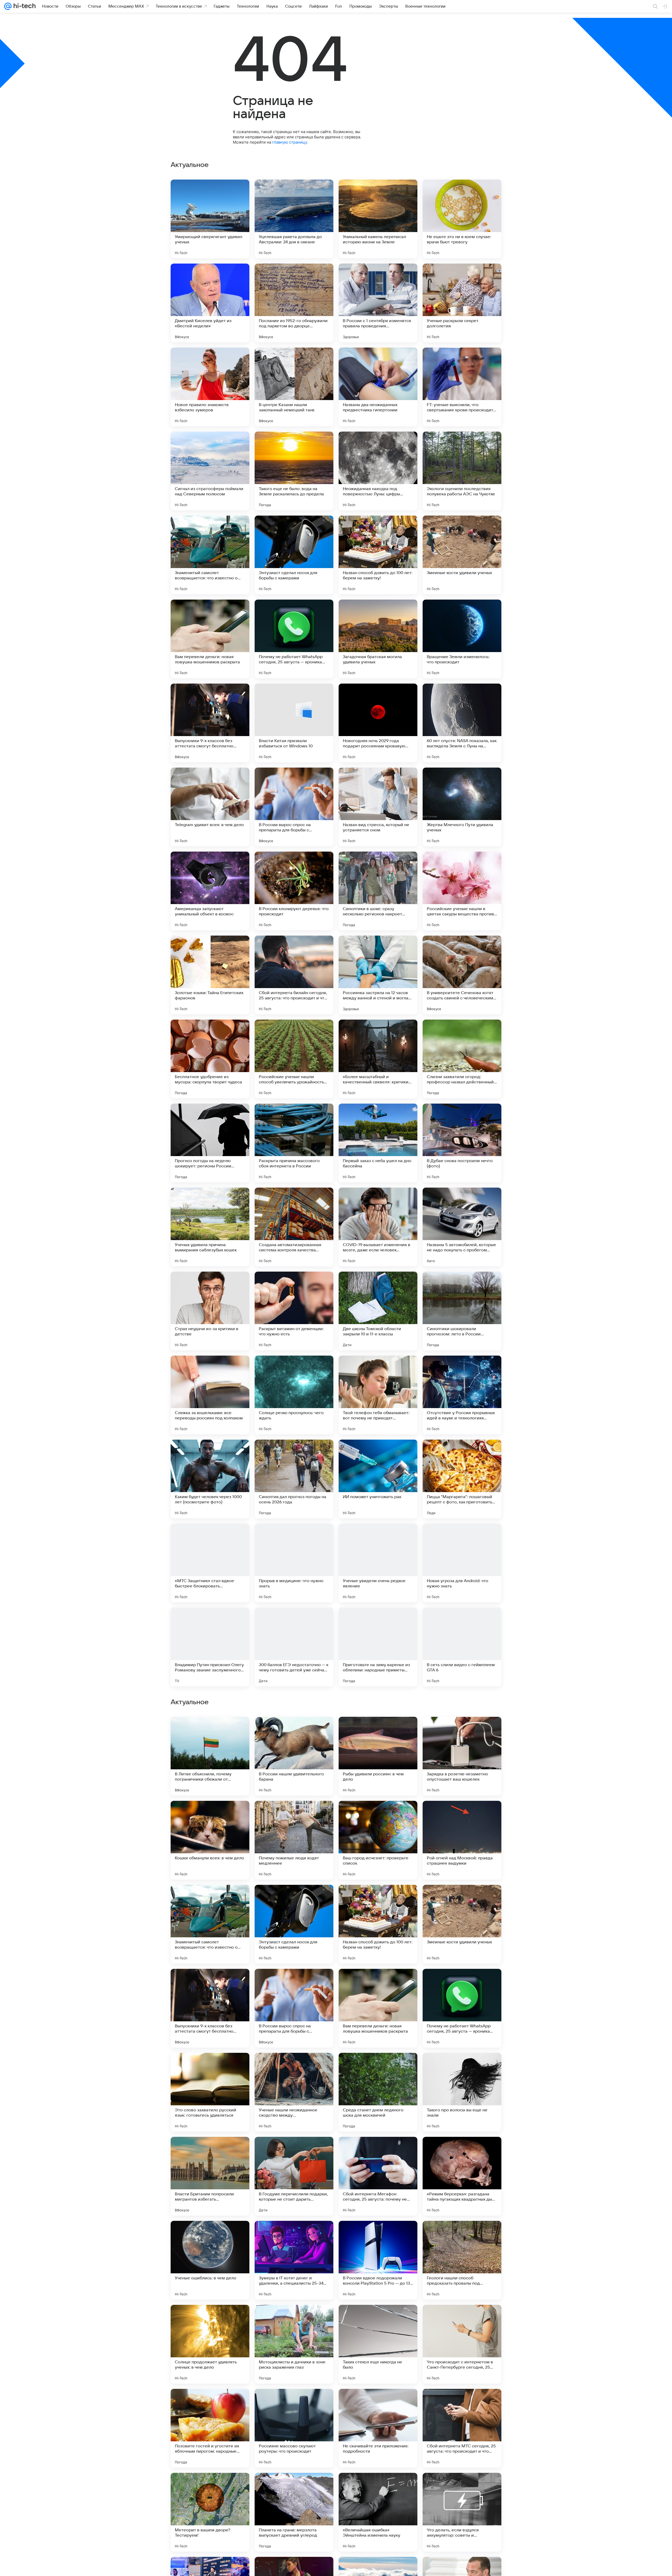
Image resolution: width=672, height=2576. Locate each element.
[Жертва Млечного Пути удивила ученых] (462, 807)
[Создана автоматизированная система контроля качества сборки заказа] (294, 1227)
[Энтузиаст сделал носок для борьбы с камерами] (294, 555)
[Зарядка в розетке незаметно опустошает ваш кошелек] (462, 2092)
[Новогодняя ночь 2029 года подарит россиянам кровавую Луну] (378, 723)
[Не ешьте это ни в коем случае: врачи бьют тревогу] (462, 219)
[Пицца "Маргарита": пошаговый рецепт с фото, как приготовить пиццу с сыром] (462, 1479)
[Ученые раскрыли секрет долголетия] (462, 303)
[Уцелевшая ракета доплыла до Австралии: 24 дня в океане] (294, 219)
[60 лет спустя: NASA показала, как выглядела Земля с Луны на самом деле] (462, 723)
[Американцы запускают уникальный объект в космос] (210, 891)
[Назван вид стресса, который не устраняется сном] (378, 807)
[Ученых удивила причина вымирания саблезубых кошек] (210, 1227)
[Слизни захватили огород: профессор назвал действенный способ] (462, 1059)
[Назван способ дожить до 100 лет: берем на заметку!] (378, 555)
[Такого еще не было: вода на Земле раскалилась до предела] (294, 471)
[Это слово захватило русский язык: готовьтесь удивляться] (210, 2428)
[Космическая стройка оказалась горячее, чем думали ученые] (294, 1899)
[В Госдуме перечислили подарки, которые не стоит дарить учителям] (294, 2512)
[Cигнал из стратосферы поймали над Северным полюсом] (210, 471)
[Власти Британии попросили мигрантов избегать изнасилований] (210, 2512)
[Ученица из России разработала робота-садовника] (210, 1815)
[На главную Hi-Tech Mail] (24, 6)
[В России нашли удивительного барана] (294, 2092)
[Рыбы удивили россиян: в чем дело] (378, 2092)
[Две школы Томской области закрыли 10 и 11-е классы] (378, 1311)
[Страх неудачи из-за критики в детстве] (210, 1311)
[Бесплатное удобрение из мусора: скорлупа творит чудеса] (210, 1059)
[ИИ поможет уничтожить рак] (378, 1479)
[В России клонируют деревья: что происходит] (294, 891)
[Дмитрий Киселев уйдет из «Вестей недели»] (210, 303)
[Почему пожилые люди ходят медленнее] (294, 2176)
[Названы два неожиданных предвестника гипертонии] (378, 387)
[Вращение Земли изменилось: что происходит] (462, 639)
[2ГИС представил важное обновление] (462, 1731)
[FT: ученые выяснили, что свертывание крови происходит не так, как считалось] (462, 387)
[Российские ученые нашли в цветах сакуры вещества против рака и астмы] (462, 891)
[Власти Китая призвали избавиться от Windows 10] (294, 723)
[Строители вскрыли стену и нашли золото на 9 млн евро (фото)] (378, 1731)
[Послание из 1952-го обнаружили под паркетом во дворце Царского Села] (294, 303)
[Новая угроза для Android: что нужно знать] (462, 1563)
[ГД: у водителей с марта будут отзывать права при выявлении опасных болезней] (378, 1815)
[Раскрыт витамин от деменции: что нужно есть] (294, 1311)
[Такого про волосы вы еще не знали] (462, 2428)
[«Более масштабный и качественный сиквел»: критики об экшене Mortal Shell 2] (378, 1059)
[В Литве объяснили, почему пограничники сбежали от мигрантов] (210, 2092)
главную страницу (290, 142)
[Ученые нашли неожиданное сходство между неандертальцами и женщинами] (294, 2428)
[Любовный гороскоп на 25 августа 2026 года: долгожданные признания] (462, 1983)
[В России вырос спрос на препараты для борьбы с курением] (294, 807)
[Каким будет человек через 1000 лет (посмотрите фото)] (210, 1479)
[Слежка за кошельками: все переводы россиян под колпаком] (210, 1395)
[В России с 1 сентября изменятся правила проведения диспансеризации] (378, 303)
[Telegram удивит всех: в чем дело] (210, 807)
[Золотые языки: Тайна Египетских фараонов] (210, 975)
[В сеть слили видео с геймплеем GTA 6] (462, 1647)
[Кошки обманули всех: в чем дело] (210, 2176)
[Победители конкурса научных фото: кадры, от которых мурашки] (462, 1815)
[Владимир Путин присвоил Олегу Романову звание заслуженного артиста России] (210, 1647)
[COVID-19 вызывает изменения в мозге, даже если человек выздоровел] (378, 1227)
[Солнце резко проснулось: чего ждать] (294, 1395)
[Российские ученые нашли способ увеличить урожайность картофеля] (294, 1059)
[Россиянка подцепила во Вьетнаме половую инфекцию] (294, 1815)
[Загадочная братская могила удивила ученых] (378, 639)
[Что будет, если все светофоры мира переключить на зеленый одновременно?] (378, 1899)
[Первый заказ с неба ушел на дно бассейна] (378, 1143)
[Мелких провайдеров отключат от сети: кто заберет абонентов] (210, 1899)
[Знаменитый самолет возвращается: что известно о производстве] (210, 555)
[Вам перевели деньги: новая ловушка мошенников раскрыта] (210, 639)
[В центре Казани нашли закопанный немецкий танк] (294, 387)
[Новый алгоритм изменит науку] (462, 1899)
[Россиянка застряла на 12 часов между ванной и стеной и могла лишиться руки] (378, 975)
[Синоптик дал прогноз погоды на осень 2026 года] (294, 1479)
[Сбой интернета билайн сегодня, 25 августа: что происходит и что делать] (294, 975)
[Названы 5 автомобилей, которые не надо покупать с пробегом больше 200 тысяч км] (462, 1227)
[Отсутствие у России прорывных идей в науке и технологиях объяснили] (462, 1395)
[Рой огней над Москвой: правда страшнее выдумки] (462, 2176)
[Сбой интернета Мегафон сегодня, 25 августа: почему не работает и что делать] (378, 2512)
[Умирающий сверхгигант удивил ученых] (210, 219)
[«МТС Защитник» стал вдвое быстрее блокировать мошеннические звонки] (210, 1563)
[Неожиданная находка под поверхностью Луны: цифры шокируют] (378, 471)
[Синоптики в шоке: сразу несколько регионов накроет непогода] (378, 891)
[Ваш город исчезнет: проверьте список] (378, 2176)
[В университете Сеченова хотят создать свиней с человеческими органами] (462, 975)
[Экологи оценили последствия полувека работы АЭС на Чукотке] (462, 471)
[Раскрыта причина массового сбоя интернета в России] (294, 1143)
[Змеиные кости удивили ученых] (462, 555)
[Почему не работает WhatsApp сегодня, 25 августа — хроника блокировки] (294, 639)
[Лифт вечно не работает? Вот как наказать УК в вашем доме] (210, 1731)
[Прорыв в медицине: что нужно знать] (294, 1563)
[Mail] (8, 6)
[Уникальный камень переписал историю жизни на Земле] (378, 219)
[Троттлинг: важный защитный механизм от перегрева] (294, 1983)
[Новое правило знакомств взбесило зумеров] (210, 387)
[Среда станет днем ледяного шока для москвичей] (378, 2428)
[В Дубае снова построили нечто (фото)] (462, 1143)
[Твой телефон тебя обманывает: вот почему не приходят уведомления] (378, 1395)
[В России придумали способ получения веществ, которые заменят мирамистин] (210, 1983)
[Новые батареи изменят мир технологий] (378, 1983)
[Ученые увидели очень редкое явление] (378, 1563)
